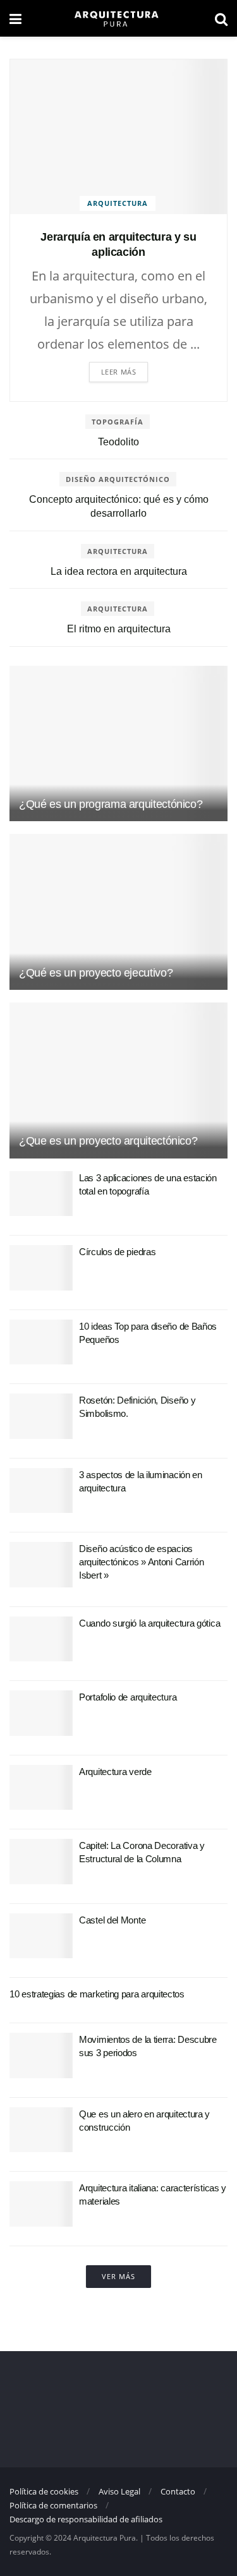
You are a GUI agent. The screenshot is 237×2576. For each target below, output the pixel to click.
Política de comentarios (53, 2505)
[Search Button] (221, 18)
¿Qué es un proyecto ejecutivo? (96, 973)
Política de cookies (44, 2491)
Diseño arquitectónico (118, 479)
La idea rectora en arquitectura (119, 571)
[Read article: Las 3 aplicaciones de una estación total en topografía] (41, 1194)
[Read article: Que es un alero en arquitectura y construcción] (41, 2130)
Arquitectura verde (115, 1772)
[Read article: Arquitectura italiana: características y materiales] (41, 2204)
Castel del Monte (112, 1920)
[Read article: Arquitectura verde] (41, 1788)
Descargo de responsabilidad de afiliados (86, 2519)
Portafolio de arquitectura (128, 1697)
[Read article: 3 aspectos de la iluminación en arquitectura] (41, 1491)
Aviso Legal (119, 2491)
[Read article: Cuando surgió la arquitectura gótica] (41, 1639)
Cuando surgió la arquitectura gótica (149, 1623)
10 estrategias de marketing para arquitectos (97, 1994)
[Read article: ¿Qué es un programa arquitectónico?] (118, 744)
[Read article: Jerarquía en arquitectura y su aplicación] (118, 137)
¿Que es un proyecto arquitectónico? (108, 1141)
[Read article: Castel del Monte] (41, 1936)
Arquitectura (118, 203)
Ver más (118, 2276)
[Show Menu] (15, 18)
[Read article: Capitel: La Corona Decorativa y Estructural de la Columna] (41, 1862)
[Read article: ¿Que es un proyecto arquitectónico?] (118, 1080)
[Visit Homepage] (118, 18)
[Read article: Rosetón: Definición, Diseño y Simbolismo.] (41, 1416)
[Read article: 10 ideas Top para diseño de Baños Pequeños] (41, 1342)
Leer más (118, 372)
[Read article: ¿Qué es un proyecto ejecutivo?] (118, 912)
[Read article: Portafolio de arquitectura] (41, 1713)
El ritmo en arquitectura (119, 629)
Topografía (118, 422)
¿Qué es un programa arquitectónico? (111, 804)
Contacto (178, 2491)
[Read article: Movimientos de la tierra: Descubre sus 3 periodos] (41, 2055)
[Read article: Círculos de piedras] (41, 1268)
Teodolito (118, 442)
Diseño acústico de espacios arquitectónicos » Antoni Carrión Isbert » (141, 1562)
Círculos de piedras (117, 1252)
